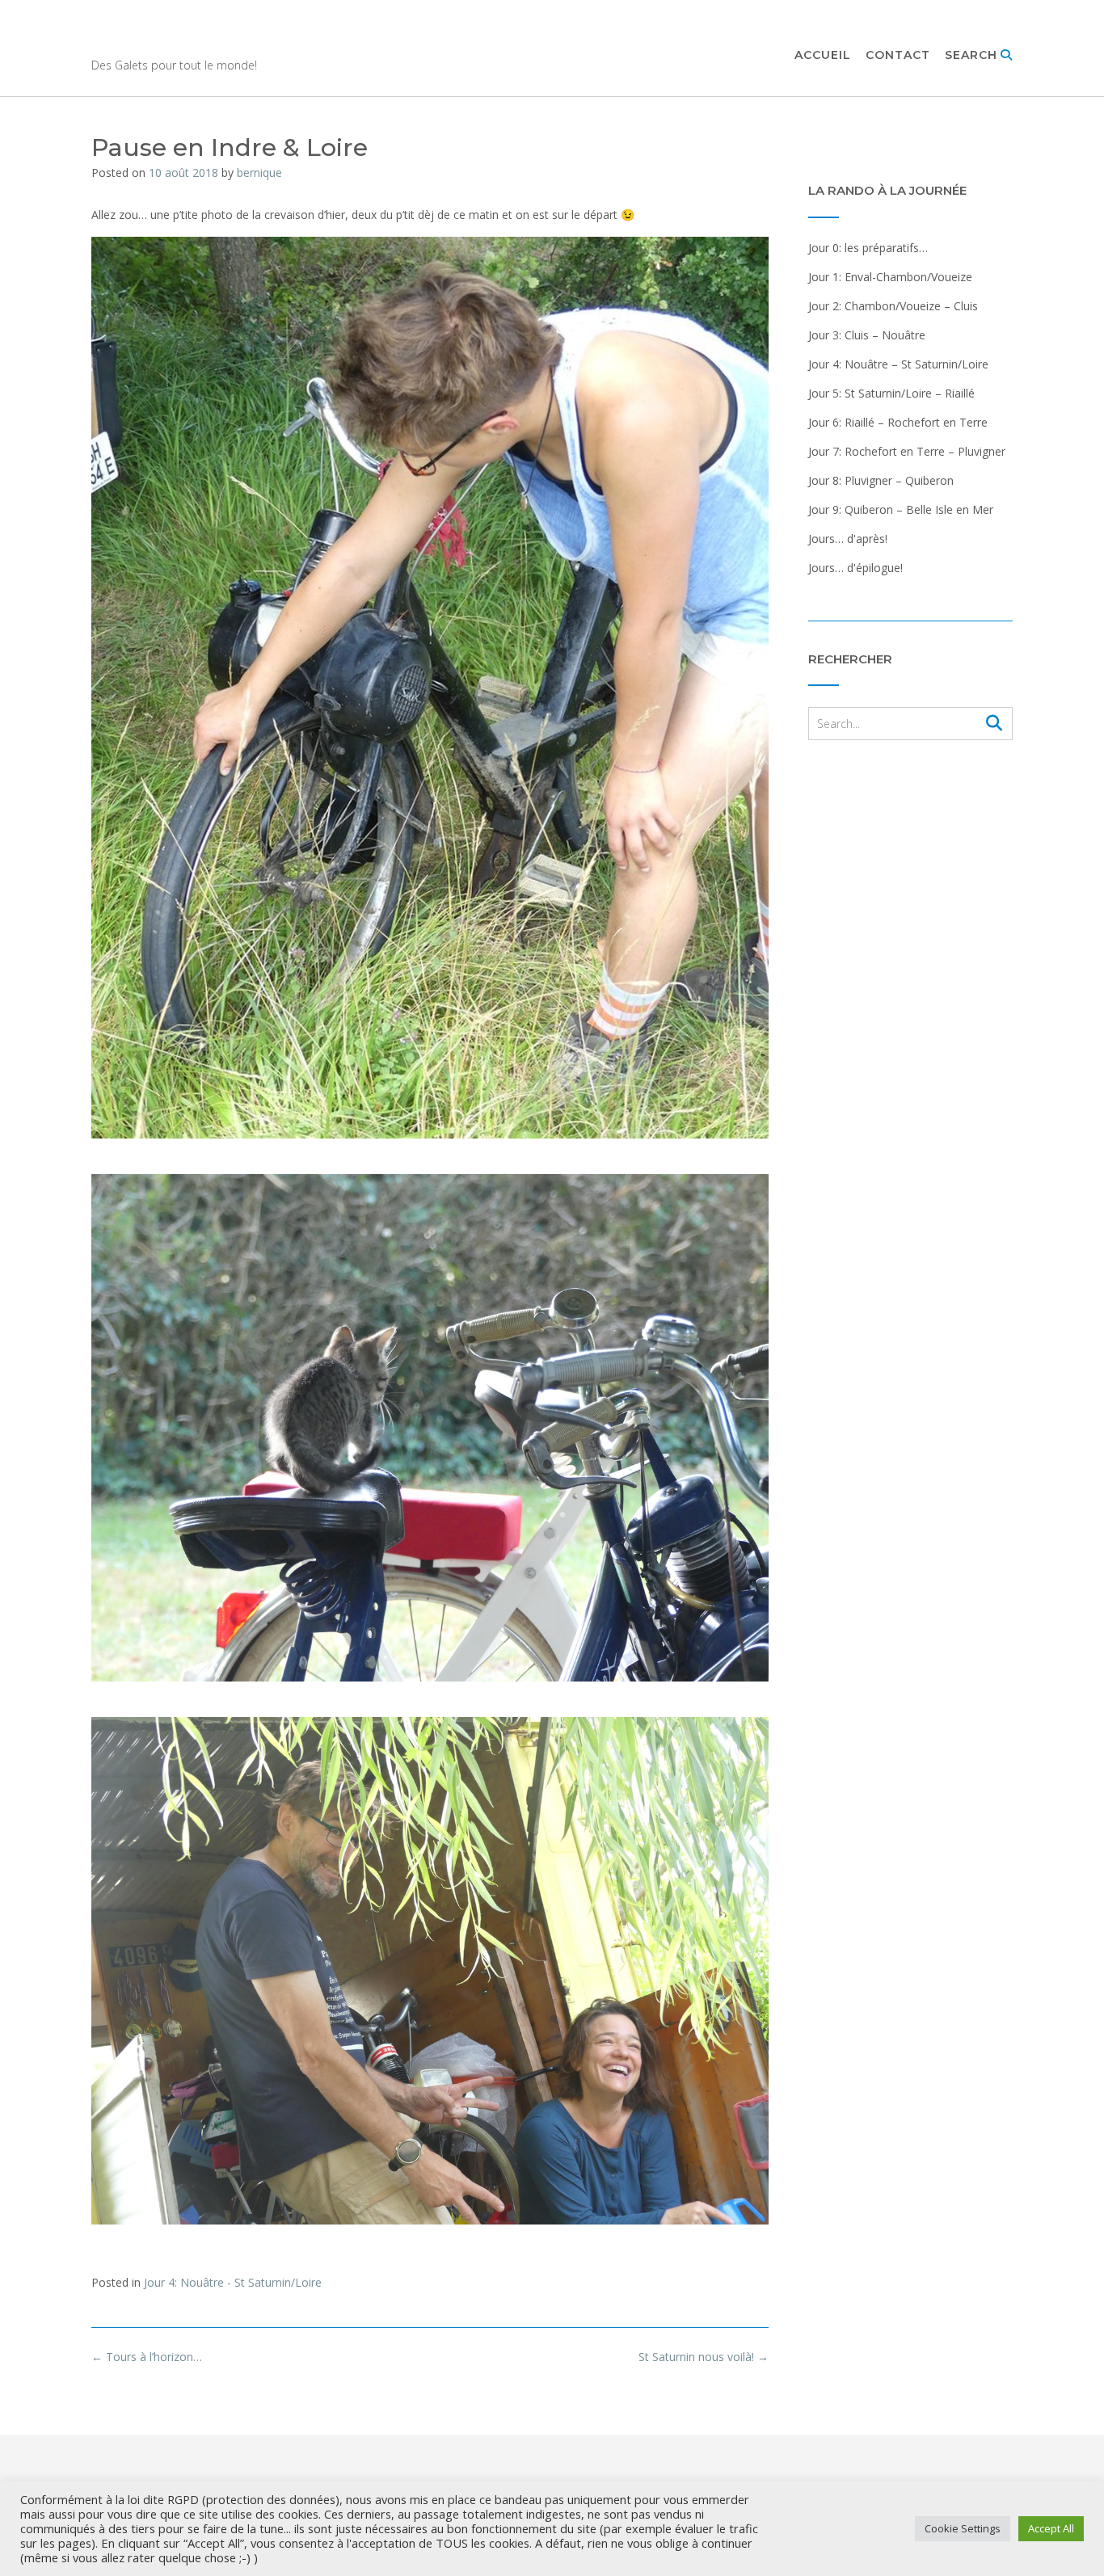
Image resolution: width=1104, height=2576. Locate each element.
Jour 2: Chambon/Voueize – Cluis (893, 306)
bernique (259, 173)
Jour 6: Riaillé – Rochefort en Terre (898, 422)
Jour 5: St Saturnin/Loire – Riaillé (891, 393)
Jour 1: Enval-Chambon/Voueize (890, 277)
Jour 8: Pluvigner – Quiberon (881, 480)
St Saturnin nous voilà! (704, 2357)
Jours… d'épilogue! (855, 568)
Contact (898, 55)
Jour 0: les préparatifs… (868, 248)
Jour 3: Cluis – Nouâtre (867, 335)
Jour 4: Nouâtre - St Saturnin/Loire (233, 2282)
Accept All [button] (1051, 2528)
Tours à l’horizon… (147, 2357)
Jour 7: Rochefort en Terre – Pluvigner (907, 451)
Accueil (823, 55)
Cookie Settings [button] (963, 2528)
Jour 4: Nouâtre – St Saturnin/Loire (898, 364)
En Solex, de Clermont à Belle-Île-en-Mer (378, 41)
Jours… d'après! (848, 539)
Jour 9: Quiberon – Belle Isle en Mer (901, 509)
